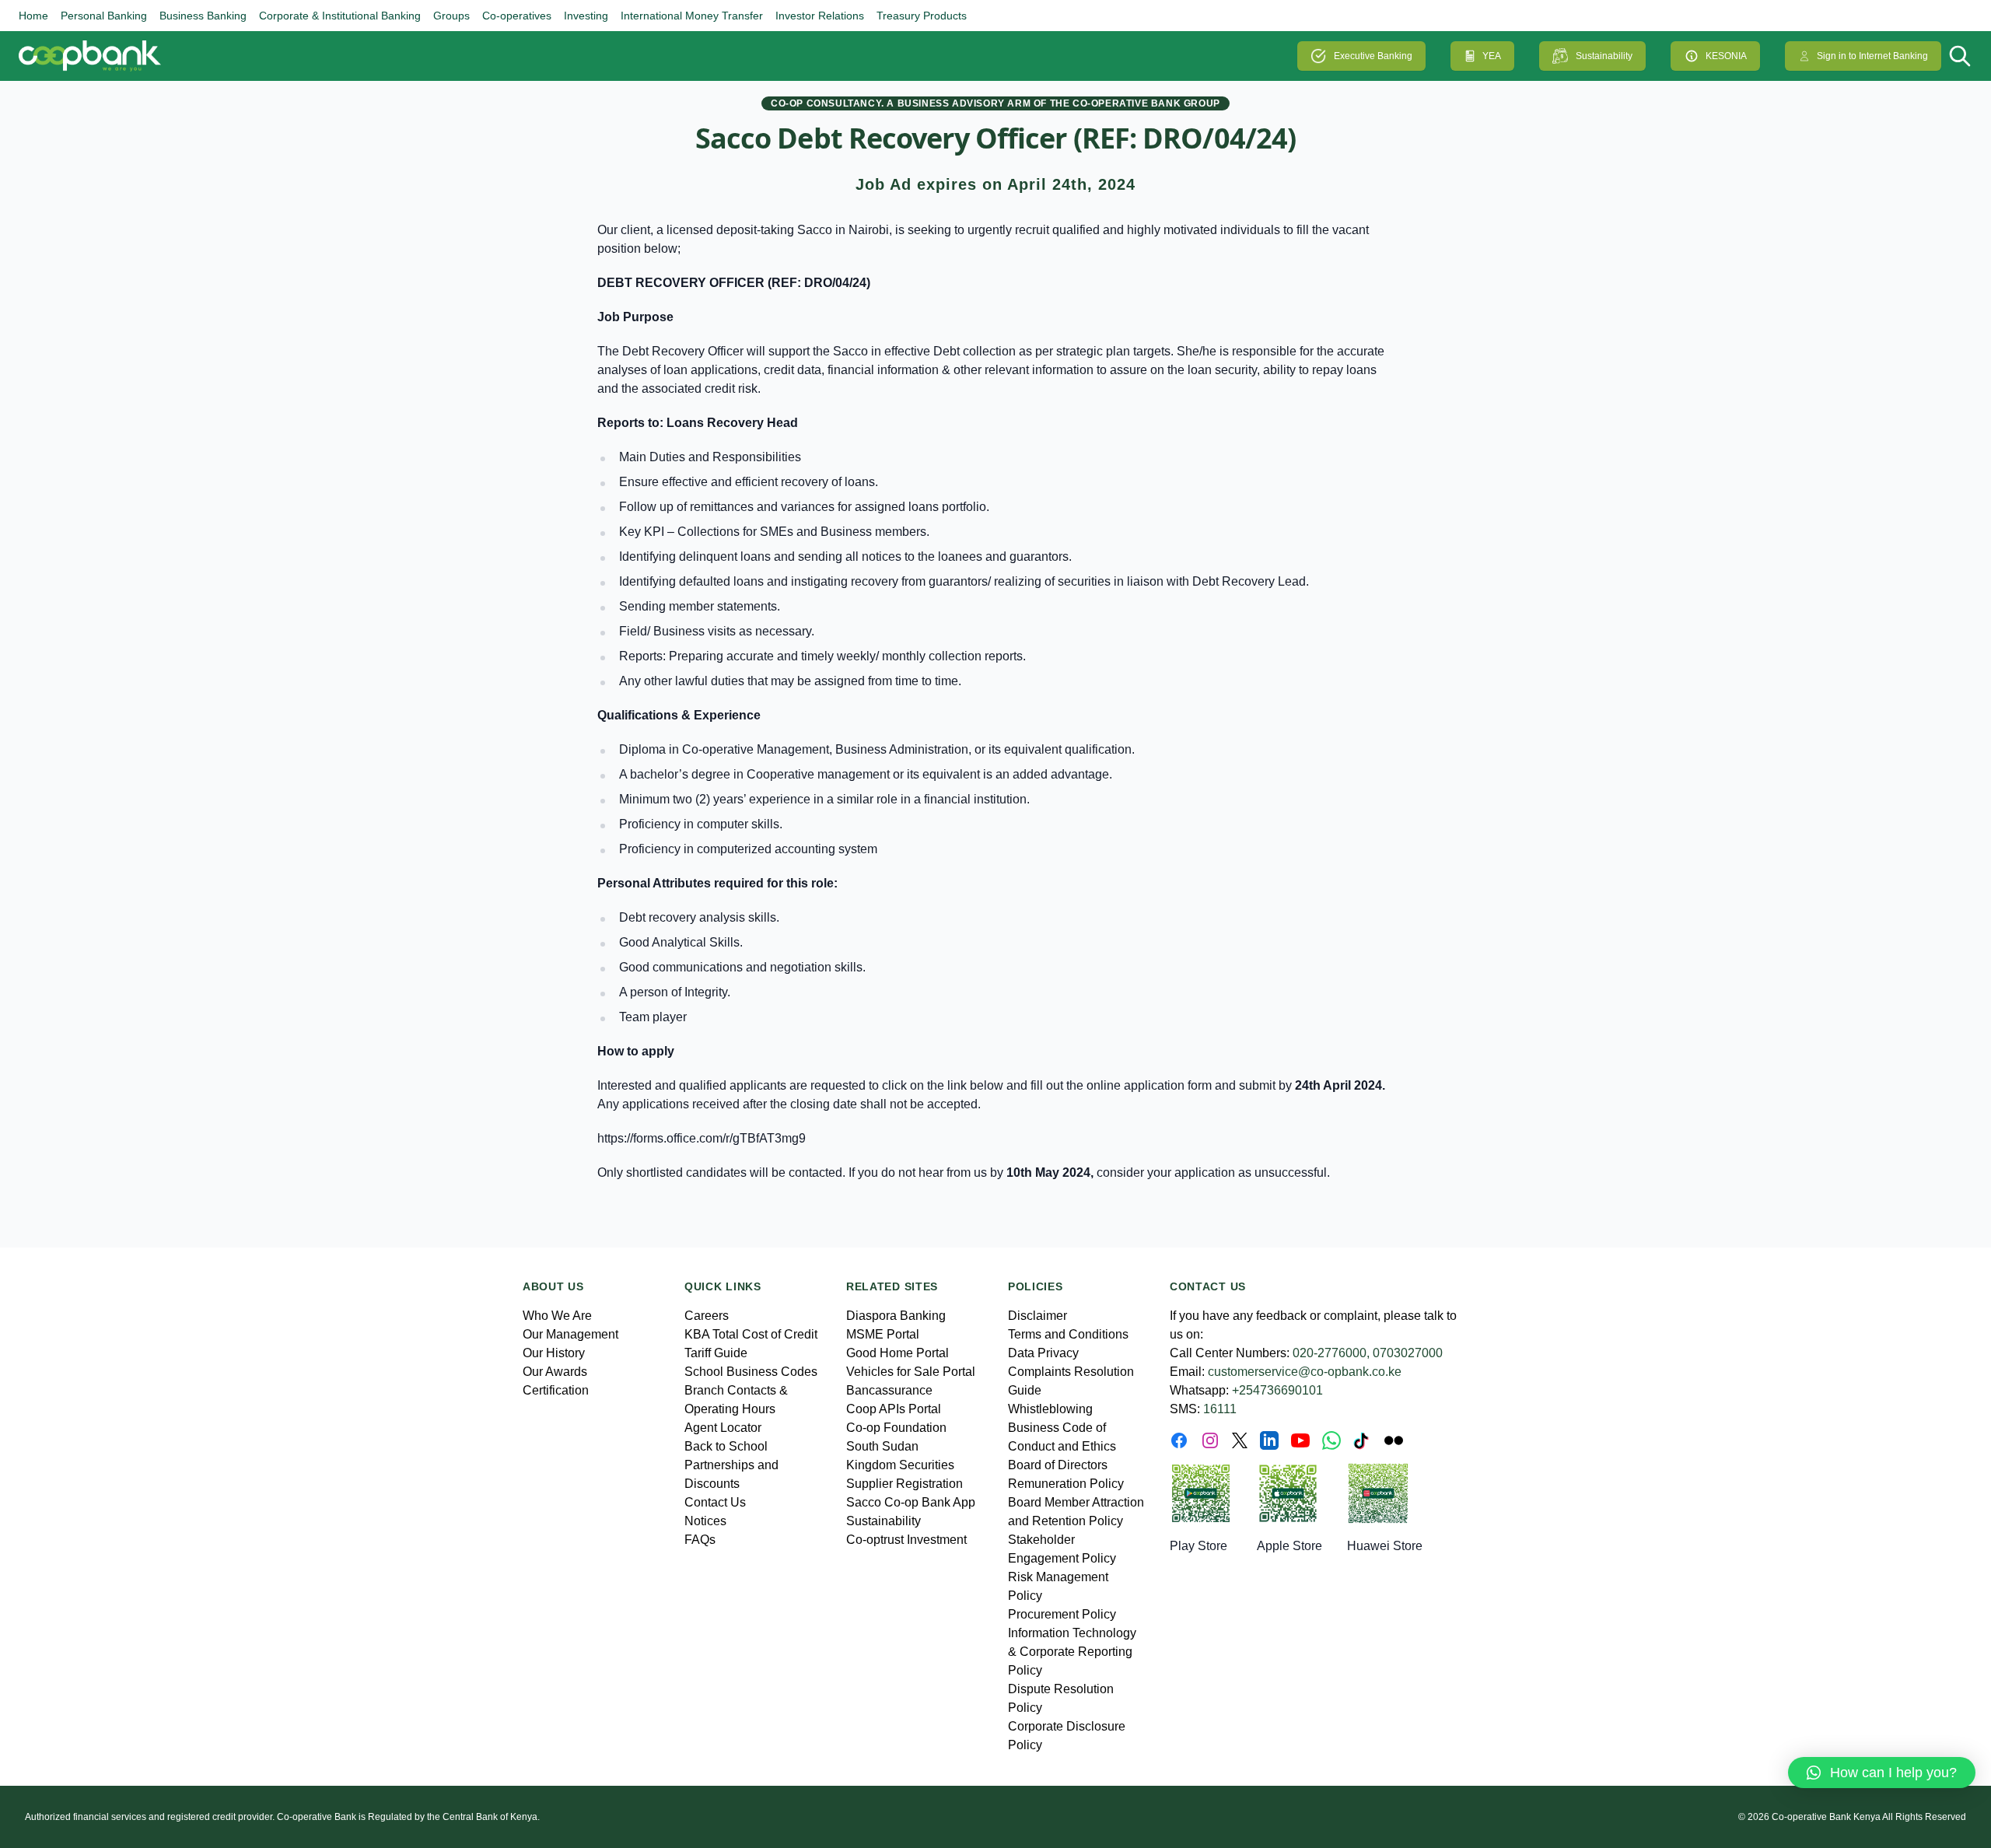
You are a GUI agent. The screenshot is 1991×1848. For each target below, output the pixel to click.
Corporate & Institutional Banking (340, 16)
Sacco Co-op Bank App (911, 1502)
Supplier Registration (905, 1484)
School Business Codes (751, 1372)
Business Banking (203, 16)
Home (33, 16)
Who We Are (557, 1316)
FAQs (700, 1540)
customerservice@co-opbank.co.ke (1305, 1372)
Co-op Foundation (896, 1428)
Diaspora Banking (896, 1316)
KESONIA (1726, 56)
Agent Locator (723, 1428)
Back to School (726, 1446)
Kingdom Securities (900, 1465)
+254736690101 (1277, 1390)
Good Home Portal (898, 1353)
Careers (707, 1316)
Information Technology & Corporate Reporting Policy (1072, 1652)
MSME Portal (883, 1334)
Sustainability (1604, 56)
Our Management (570, 1334)
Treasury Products (922, 16)
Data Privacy (1043, 1353)
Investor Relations (820, 16)
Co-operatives (517, 16)
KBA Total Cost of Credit (751, 1334)
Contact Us (715, 1502)
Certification (556, 1390)
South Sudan (882, 1446)
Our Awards (555, 1372)
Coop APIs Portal (894, 1409)
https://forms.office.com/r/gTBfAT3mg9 (702, 1138)
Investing (586, 16)
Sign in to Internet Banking (1872, 56)
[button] (1882, 1773)
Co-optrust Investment (906, 1540)
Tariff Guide (716, 1353)
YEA (1492, 56)
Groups (451, 16)
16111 (1220, 1409)
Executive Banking (1373, 56)
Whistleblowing (1050, 1409)
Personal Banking (104, 16)
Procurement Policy (1062, 1614)
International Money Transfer (692, 16)
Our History (554, 1353)
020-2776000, (1331, 1353)
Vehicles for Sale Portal (911, 1372)
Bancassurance (889, 1390)
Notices (705, 1521)
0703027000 (1408, 1353)
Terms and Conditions (1068, 1334)
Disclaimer (1037, 1316)
